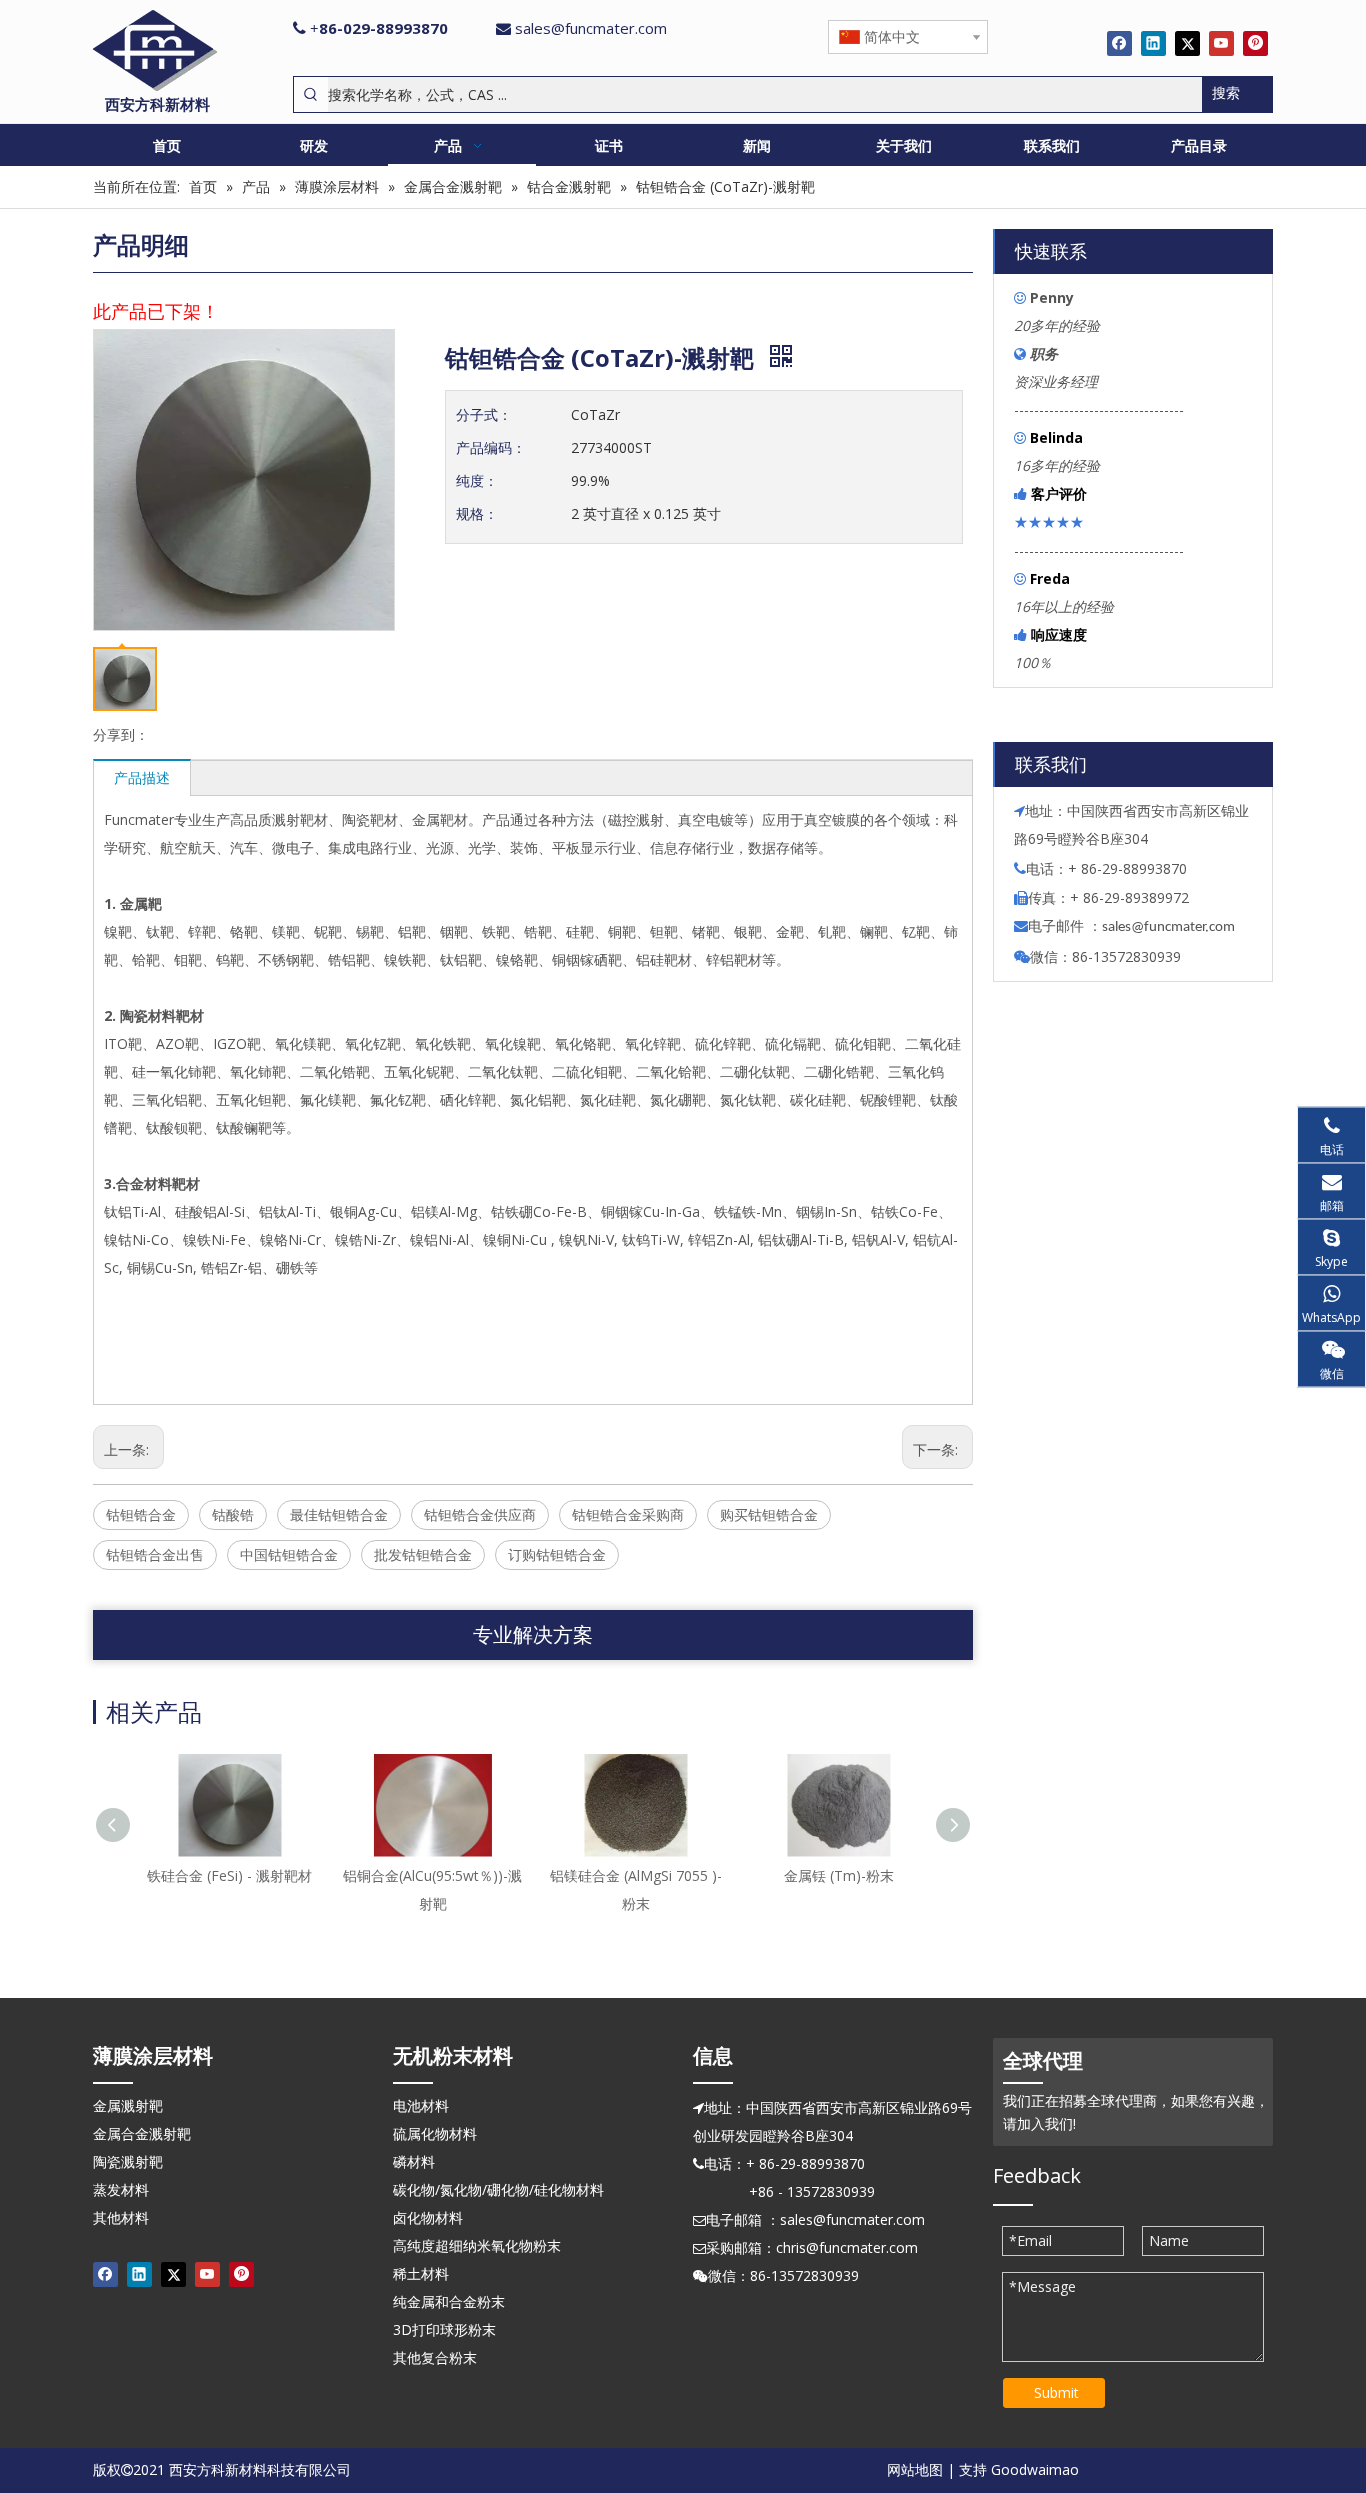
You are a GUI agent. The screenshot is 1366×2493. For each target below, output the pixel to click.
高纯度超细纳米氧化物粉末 (477, 2245)
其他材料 (121, 2217)
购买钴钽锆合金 (769, 1514)
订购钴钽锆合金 (557, 1554)
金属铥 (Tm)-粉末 (839, 1875)
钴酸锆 (233, 1514)
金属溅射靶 (128, 2105)
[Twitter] (1187, 43)
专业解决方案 (533, 1634)
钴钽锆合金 (141, 1514)
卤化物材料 (428, 2217)
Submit (1056, 2392)
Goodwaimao (1035, 2469)
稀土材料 (421, 2273)
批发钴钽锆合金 (423, 1554)
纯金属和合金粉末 (449, 2301)
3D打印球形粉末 (444, 2329)
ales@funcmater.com (1171, 927)
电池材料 (421, 2105)
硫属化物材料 (435, 2133)
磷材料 (414, 2161)
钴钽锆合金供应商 (480, 1514)
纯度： (477, 480)
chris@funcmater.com (847, 2247)
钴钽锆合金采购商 (628, 1514)
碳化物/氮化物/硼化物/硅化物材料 (498, 2189)
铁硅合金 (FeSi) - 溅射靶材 (229, 1875)
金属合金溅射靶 (142, 2133)
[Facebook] (1119, 43)
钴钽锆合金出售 (155, 1554)
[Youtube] (1221, 43)
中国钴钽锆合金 (289, 1554)
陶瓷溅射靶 (128, 2161)
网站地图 (915, 2469)
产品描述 (142, 777)
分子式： (484, 414)
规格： (477, 513)
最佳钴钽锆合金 (339, 1514)
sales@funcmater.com (591, 28)
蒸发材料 (121, 2189)
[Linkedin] (1153, 43)
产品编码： (491, 447)
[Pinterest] (1255, 43)
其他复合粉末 (435, 2357)
